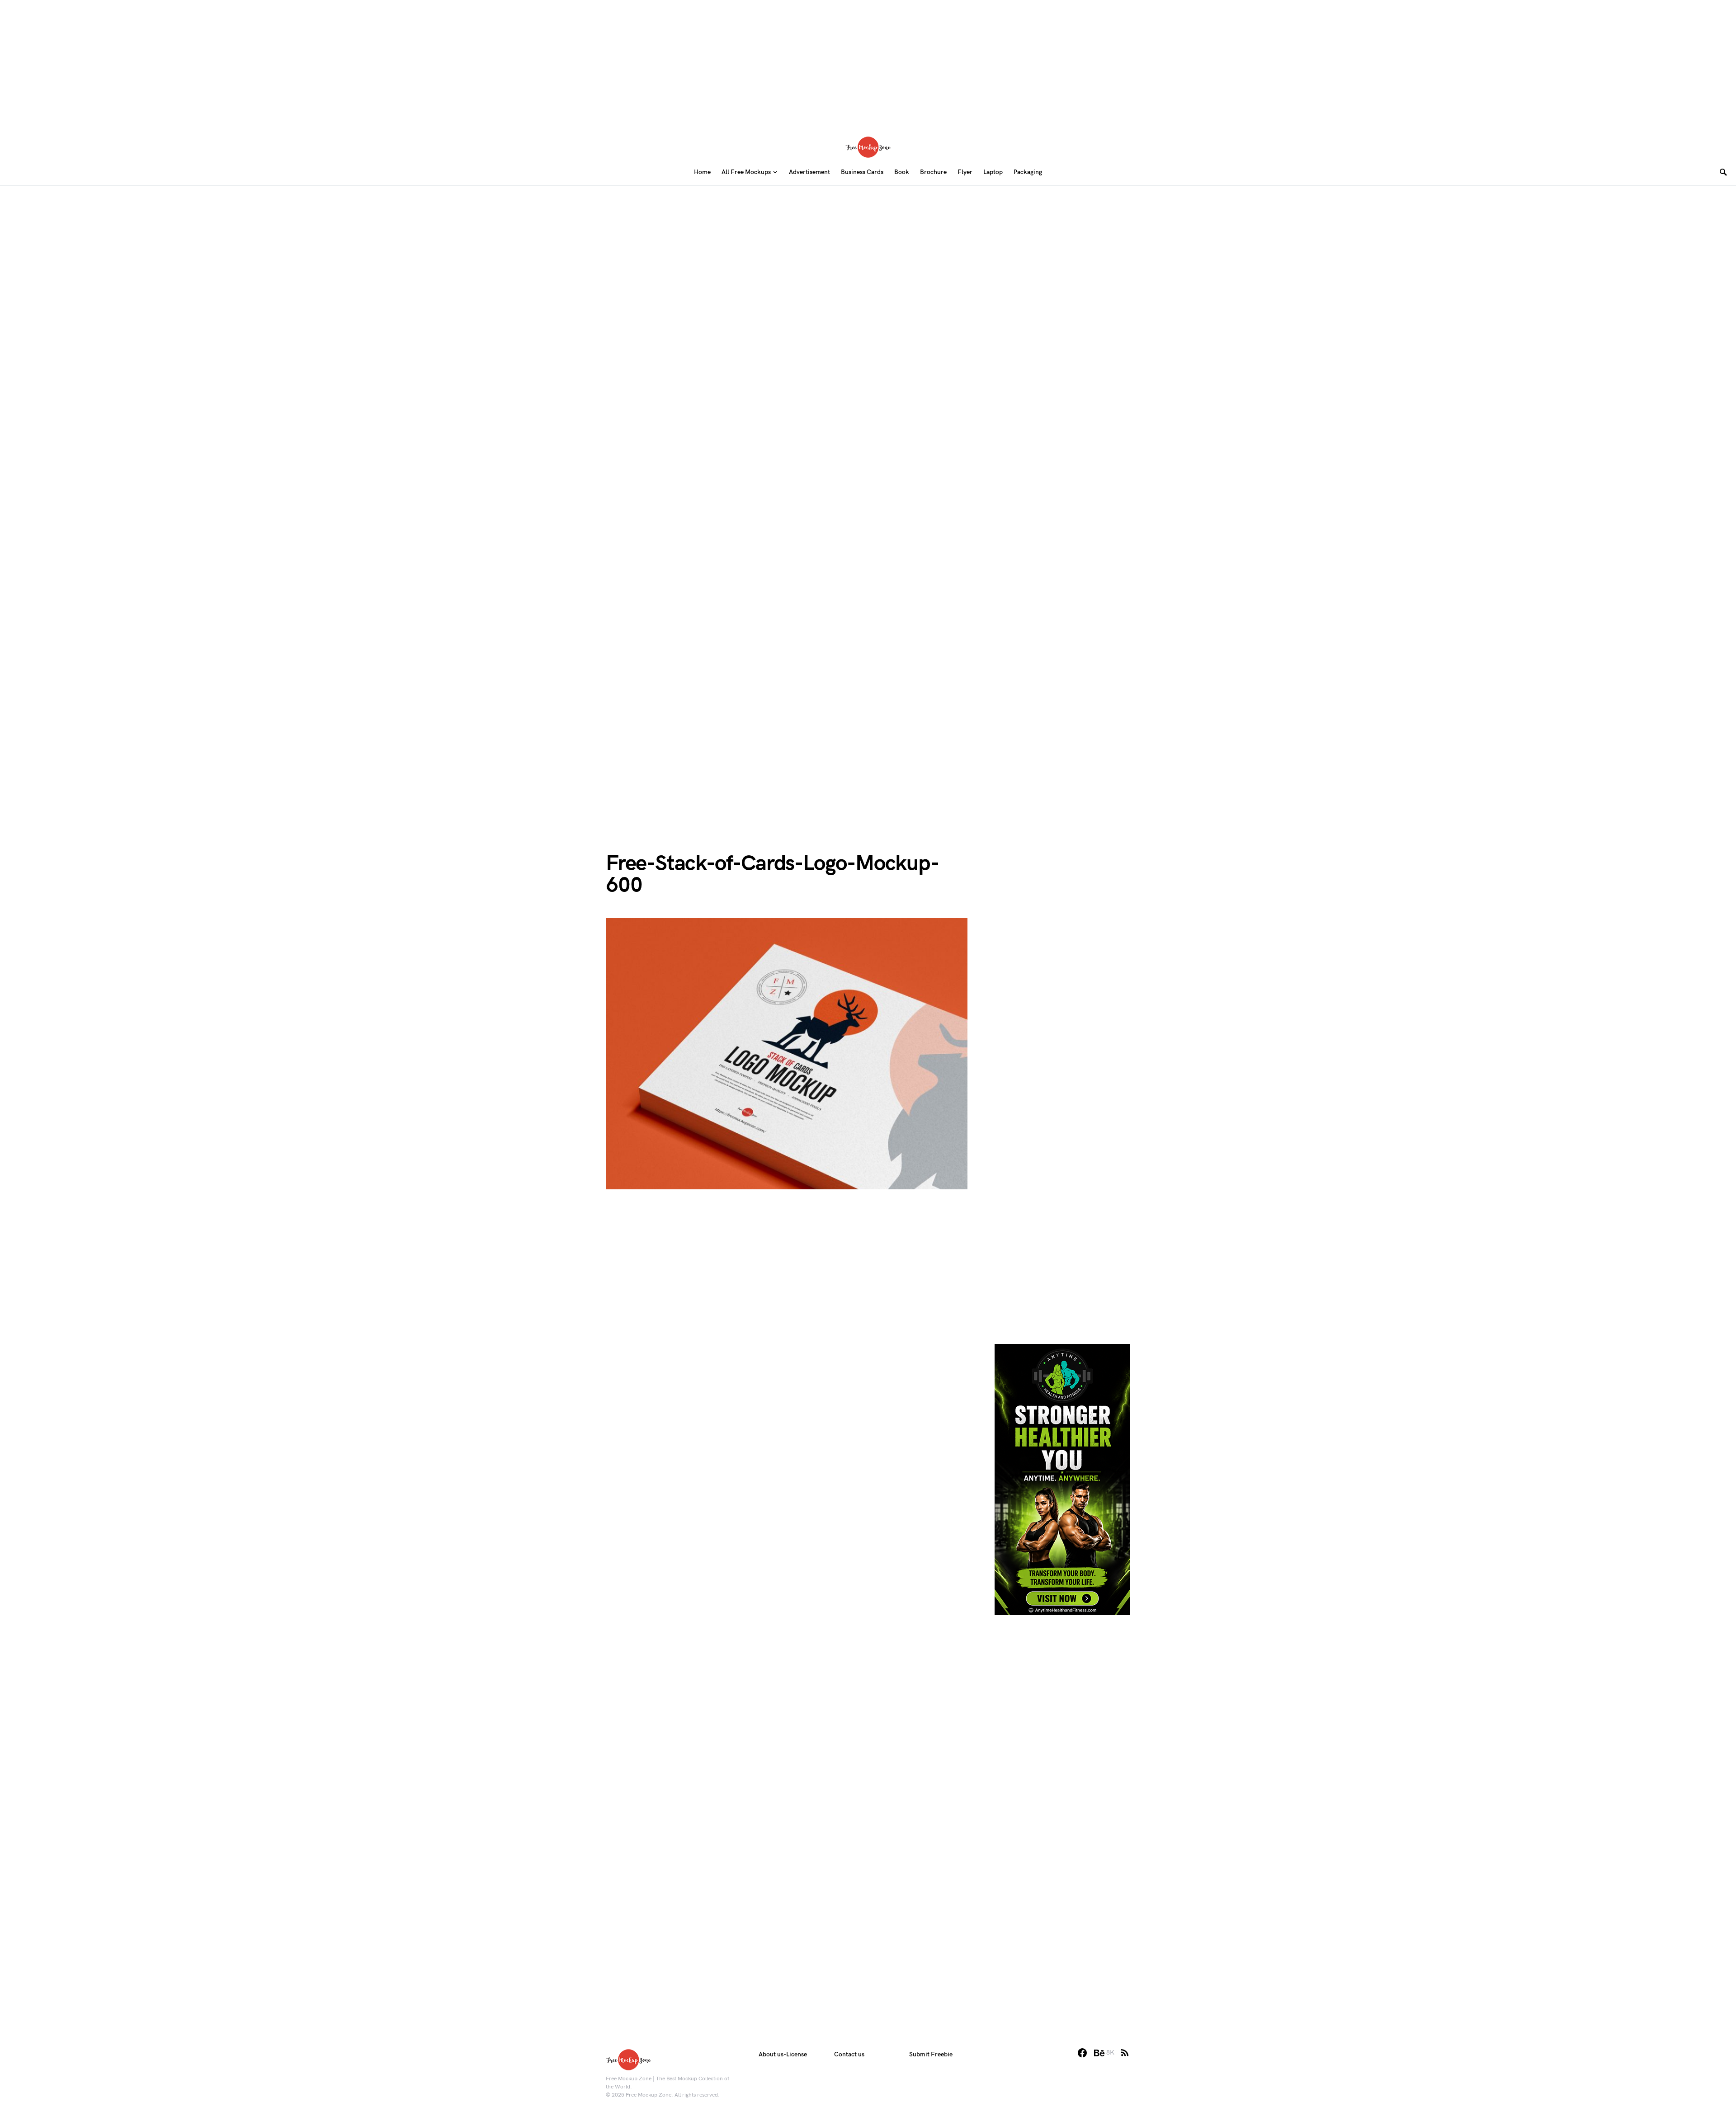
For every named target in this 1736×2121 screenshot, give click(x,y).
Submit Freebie (931, 2054)
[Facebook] (1082, 2053)
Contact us (849, 2054)
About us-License (783, 2054)
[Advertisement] (868, 63)
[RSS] (1125, 2053)
